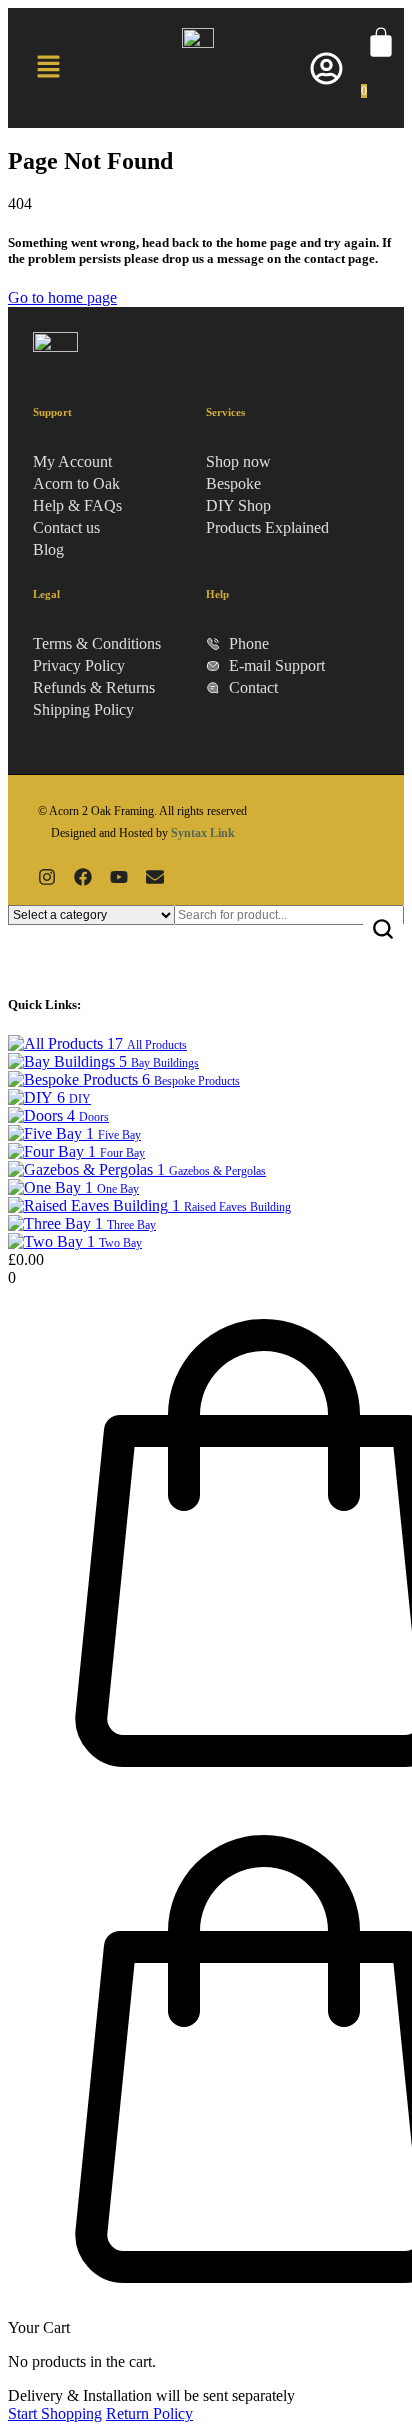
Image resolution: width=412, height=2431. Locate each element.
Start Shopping (55, 2413)
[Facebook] (83, 877)
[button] (48, 68)
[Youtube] (119, 877)
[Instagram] (47, 877)
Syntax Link (203, 833)
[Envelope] (155, 877)
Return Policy (149, 2413)
